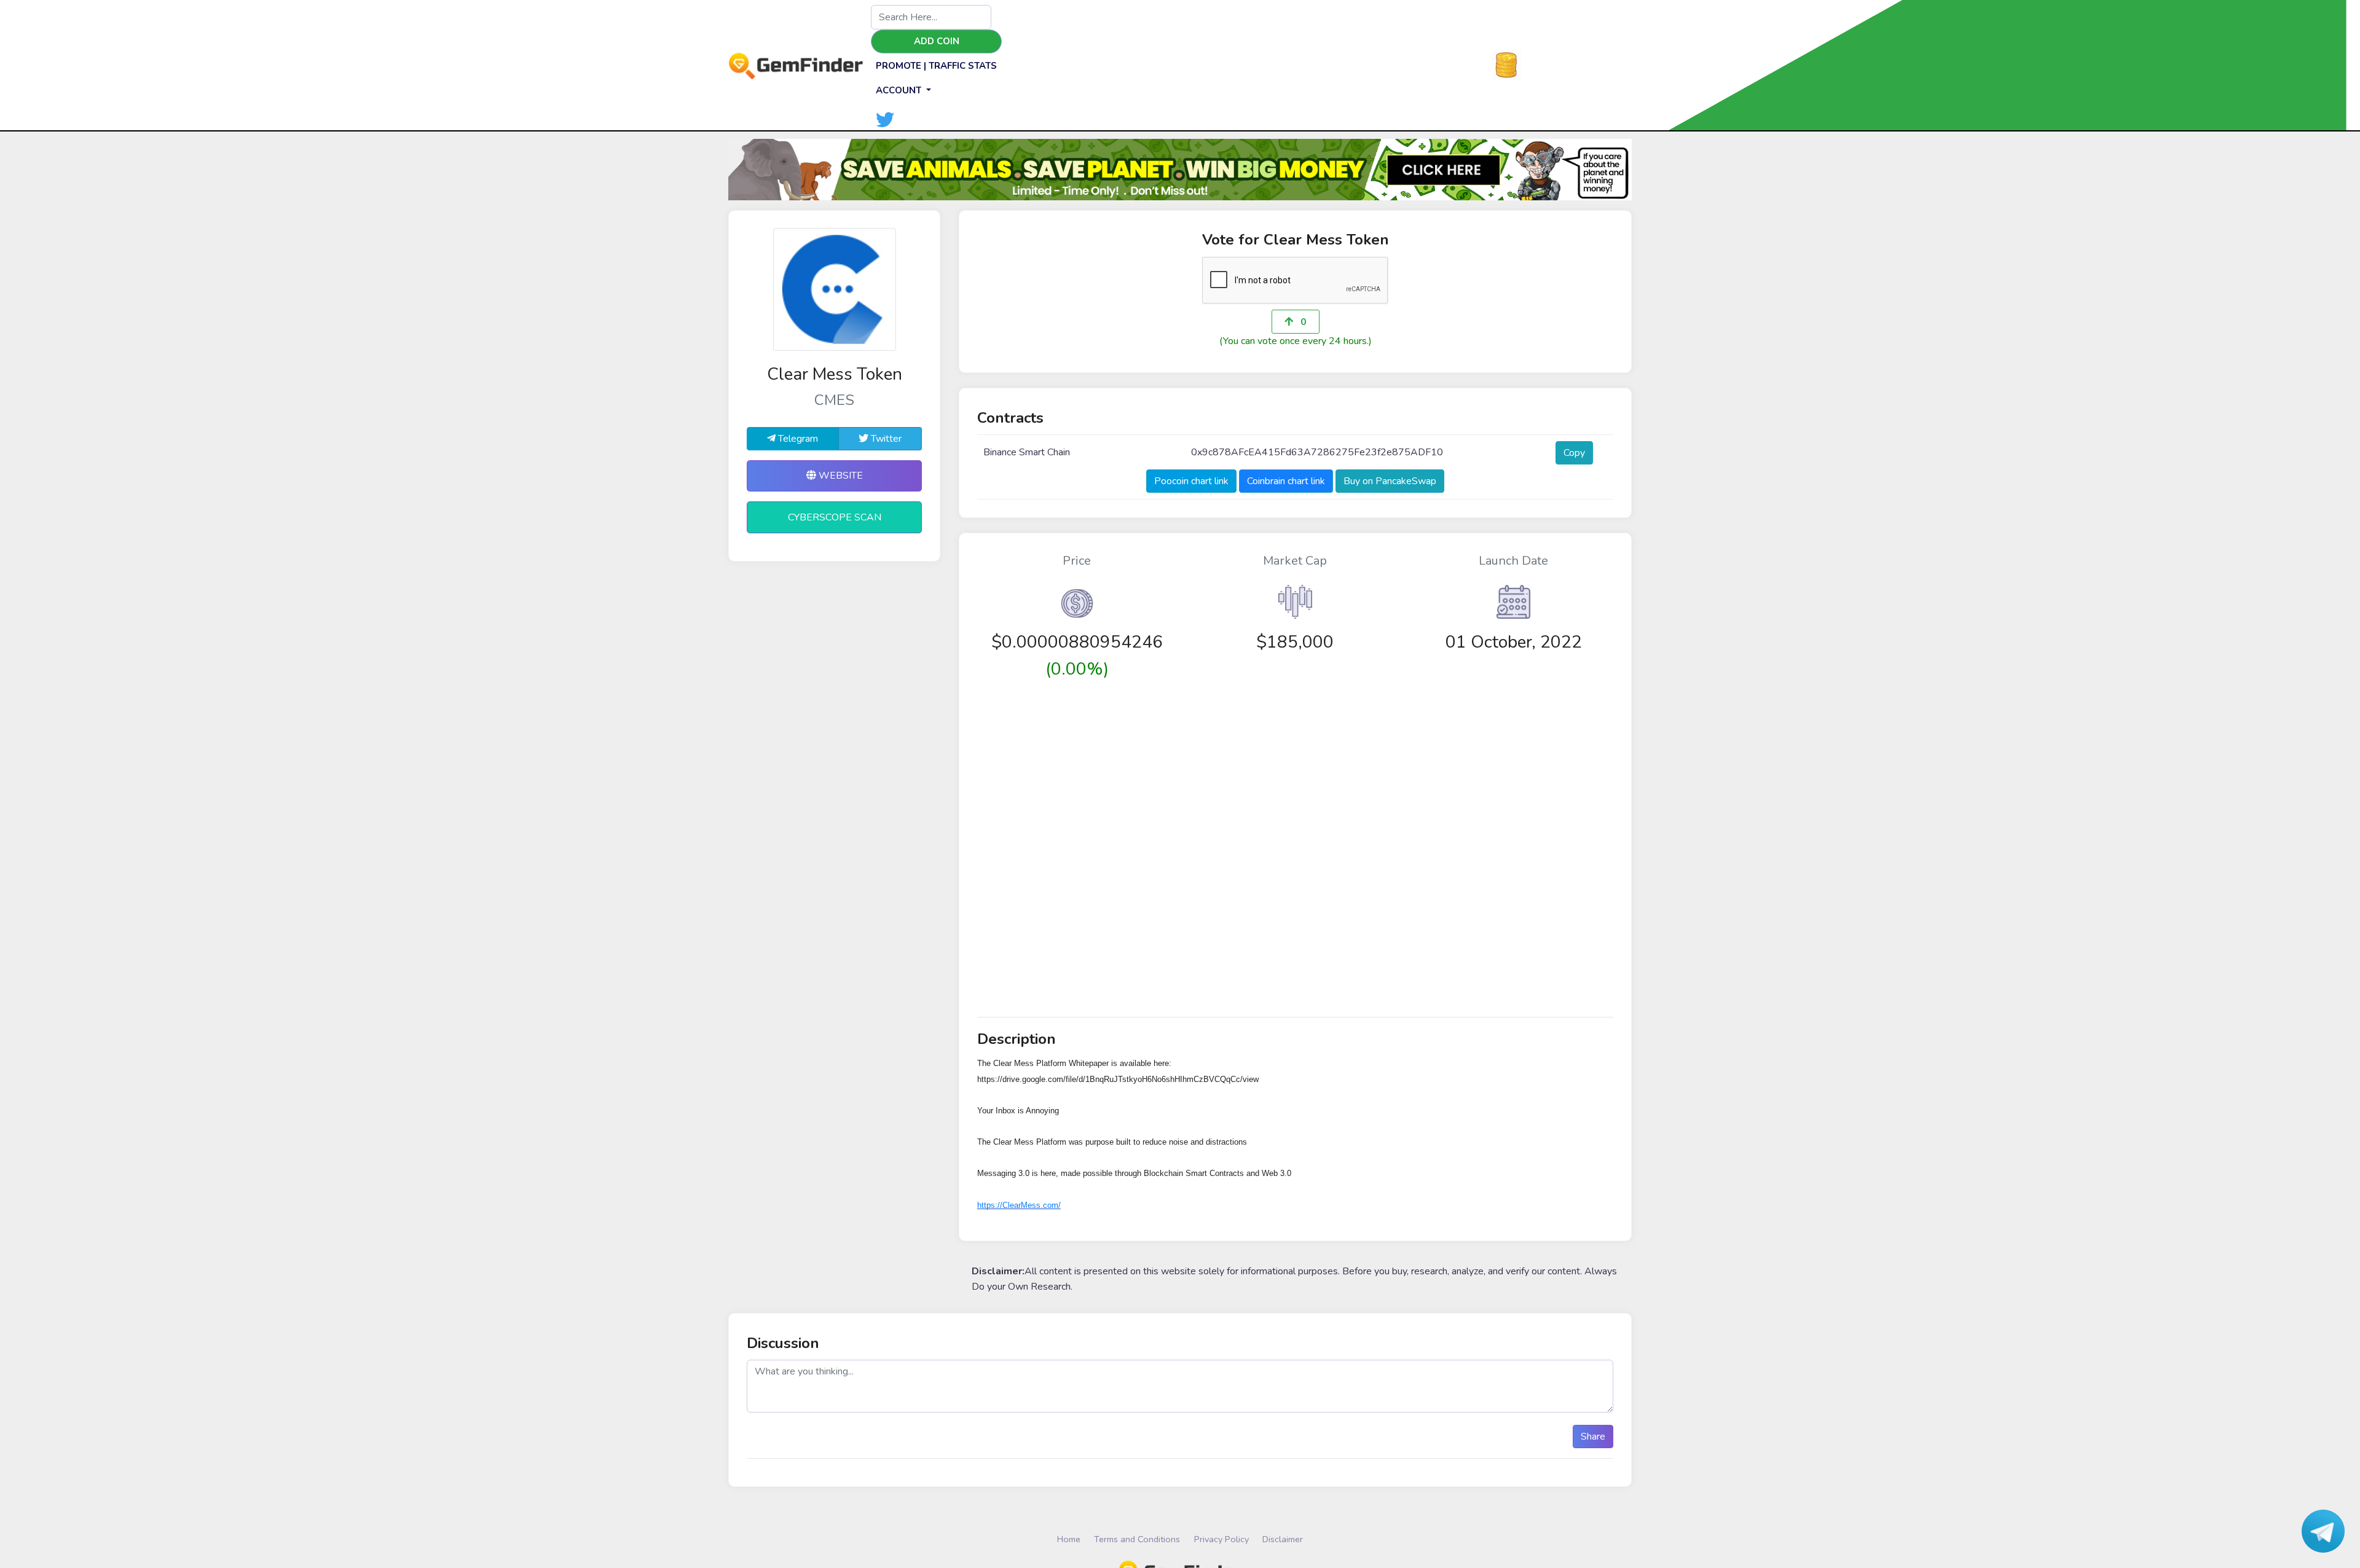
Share (1593, 1437)
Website (840, 476)
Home (1069, 1539)
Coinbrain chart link (1286, 481)
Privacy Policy (1221, 1539)
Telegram (797, 439)
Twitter (885, 439)
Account (900, 90)
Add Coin (937, 41)
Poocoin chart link (1191, 481)
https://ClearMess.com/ (1019, 1205)
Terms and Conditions (1137, 1539)
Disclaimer (1283, 1539)
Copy (1574, 453)
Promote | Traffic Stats (936, 66)
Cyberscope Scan (835, 517)
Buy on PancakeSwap (1390, 481)
